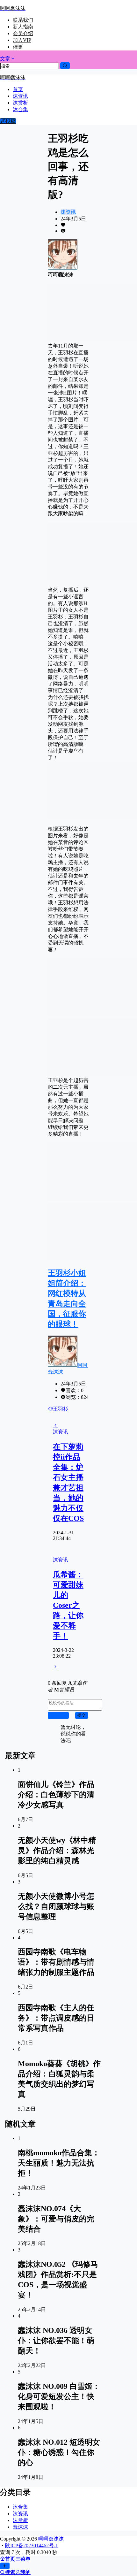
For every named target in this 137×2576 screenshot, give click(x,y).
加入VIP (22, 40)
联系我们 (23, 20)
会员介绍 (23, 33)
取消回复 (58, 1715)
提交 (82, 1715)
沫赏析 (20, 2520)
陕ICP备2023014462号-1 (32, 2545)
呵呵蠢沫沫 (50, 2539)
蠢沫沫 (20, 2527)
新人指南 (23, 27)
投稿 (11, 121)
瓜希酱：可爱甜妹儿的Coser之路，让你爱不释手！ (68, 1605)
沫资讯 (68, 212)
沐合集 (20, 2507)
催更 (18, 47)
